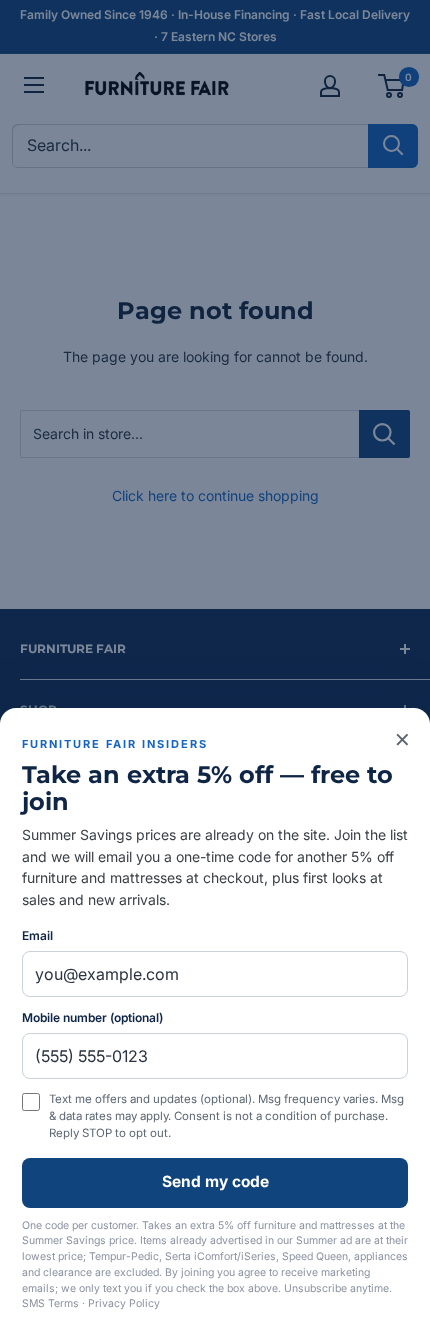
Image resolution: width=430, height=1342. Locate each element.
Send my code (215, 1181)
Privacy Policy (124, 1303)
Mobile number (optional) (92, 1017)
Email (37, 935)
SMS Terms (50, 1303)
